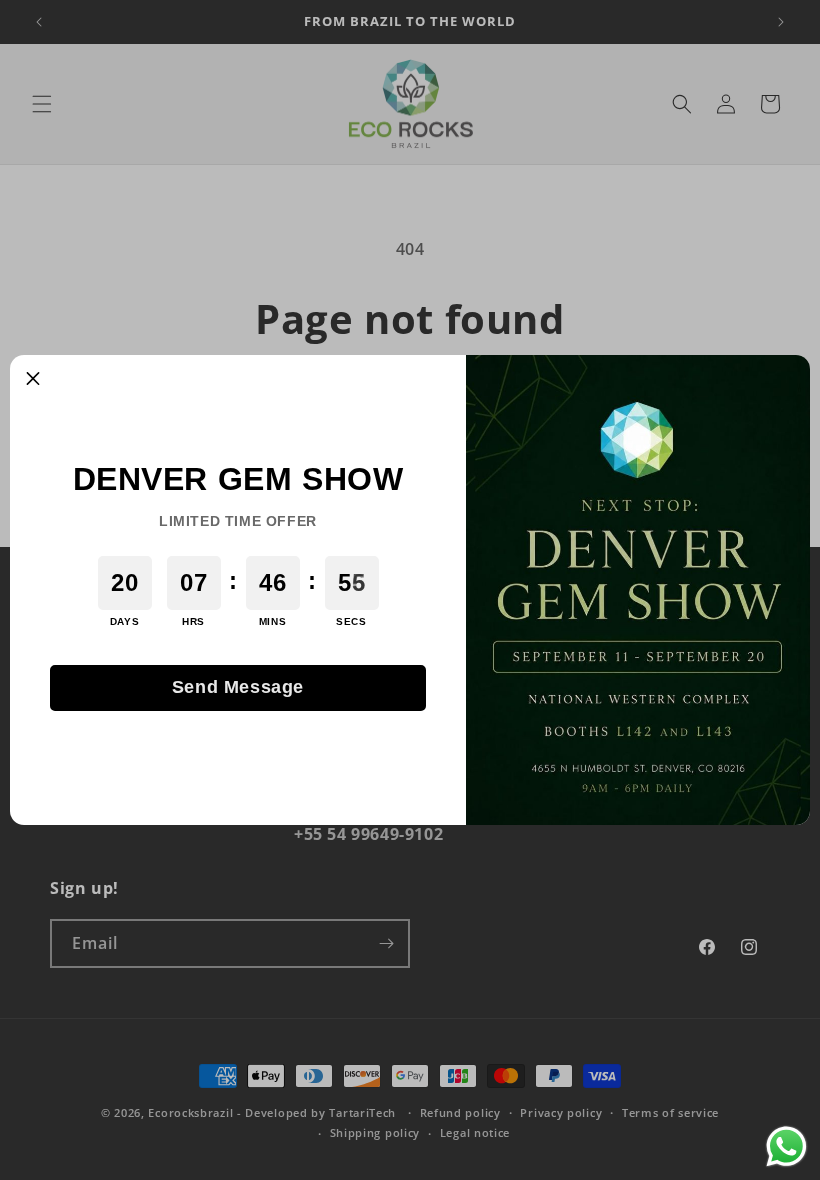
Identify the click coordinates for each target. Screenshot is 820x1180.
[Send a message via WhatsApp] (786, 1146)
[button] (33, 378)
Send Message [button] (238, 687)
